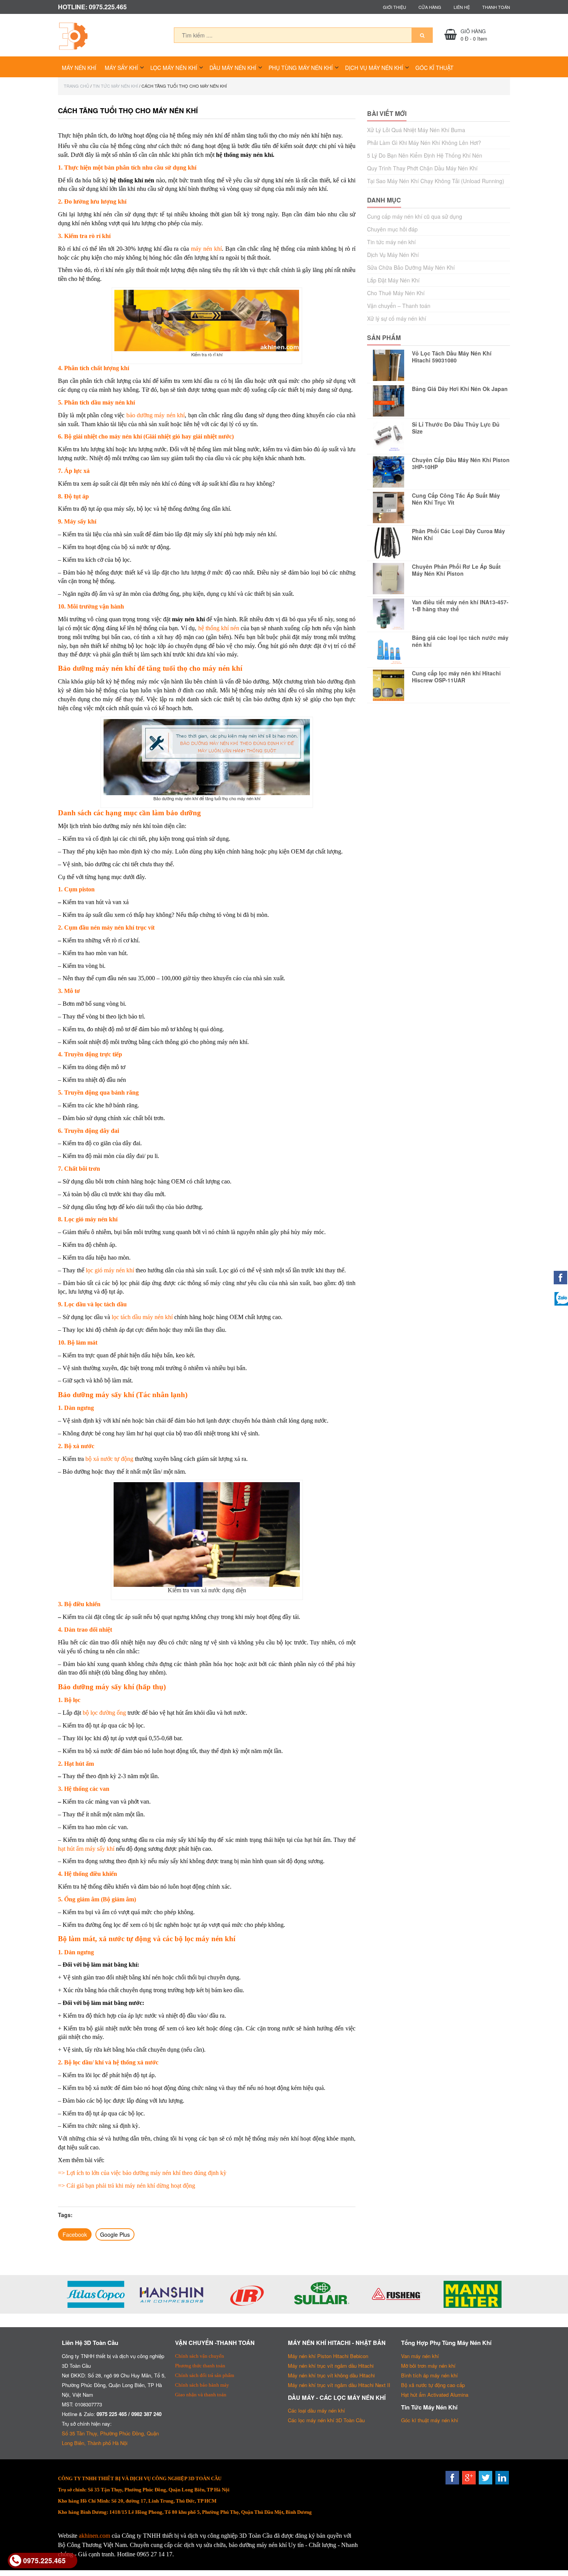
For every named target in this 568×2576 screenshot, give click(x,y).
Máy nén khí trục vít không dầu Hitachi (331, 2375)
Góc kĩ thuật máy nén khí (430, 2420)
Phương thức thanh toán (200, 2366)
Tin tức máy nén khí (115, 86)
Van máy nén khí (420, 2356)
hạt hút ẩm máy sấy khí (86, 1849)
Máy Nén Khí (79, 68)
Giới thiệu (395, 7)
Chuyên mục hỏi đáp (392, 229)
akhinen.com (94, 2536)
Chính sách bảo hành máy (202, 2385)
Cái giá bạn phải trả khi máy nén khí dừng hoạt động (131, 2186)
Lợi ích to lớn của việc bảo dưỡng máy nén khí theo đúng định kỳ (146, 2173)
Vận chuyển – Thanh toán (399, 306)
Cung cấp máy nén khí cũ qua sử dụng (415, 216)
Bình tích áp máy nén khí (429, 2375)
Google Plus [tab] (115, 2234)
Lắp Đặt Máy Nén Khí (393, 280)
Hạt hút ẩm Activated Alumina (435, 2395)
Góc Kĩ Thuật (435, 68)
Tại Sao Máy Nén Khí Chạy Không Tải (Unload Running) (436, 181)
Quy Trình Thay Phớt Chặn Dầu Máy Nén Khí (422, 168)
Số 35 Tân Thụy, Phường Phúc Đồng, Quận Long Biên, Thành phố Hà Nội (110, 2438)
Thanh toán (496, 7)
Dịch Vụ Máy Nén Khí (374, 68)
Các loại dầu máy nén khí (316, 2410)
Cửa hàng (430, 7)
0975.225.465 (44, 2560)
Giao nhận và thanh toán (201, 2395)
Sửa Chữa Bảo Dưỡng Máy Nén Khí (411, 267)
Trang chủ (77, 86)
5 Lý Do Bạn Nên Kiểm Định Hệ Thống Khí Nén (425, 155)
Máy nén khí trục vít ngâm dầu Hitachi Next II (339, 2385)
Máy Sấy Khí (121, 68)
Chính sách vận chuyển (200, 2356)
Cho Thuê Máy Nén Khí (396, 293)
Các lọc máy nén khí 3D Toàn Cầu (326, 2420)
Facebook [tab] (75, 2234)
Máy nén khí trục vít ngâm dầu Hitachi (331, 2366)
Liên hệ (462, 7)
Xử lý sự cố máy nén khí (397, 318)
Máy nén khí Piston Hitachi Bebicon (328, 2356)
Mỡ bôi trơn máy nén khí (428, 2366)
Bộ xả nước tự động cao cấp (433, 2385)
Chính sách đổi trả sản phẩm (205, 2375)
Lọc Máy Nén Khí (174, 68)
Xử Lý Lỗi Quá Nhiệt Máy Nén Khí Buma (416, 130)
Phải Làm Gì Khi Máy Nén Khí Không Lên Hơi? (424, 143)
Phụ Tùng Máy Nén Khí (301, 68)
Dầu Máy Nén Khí (233, 68)
